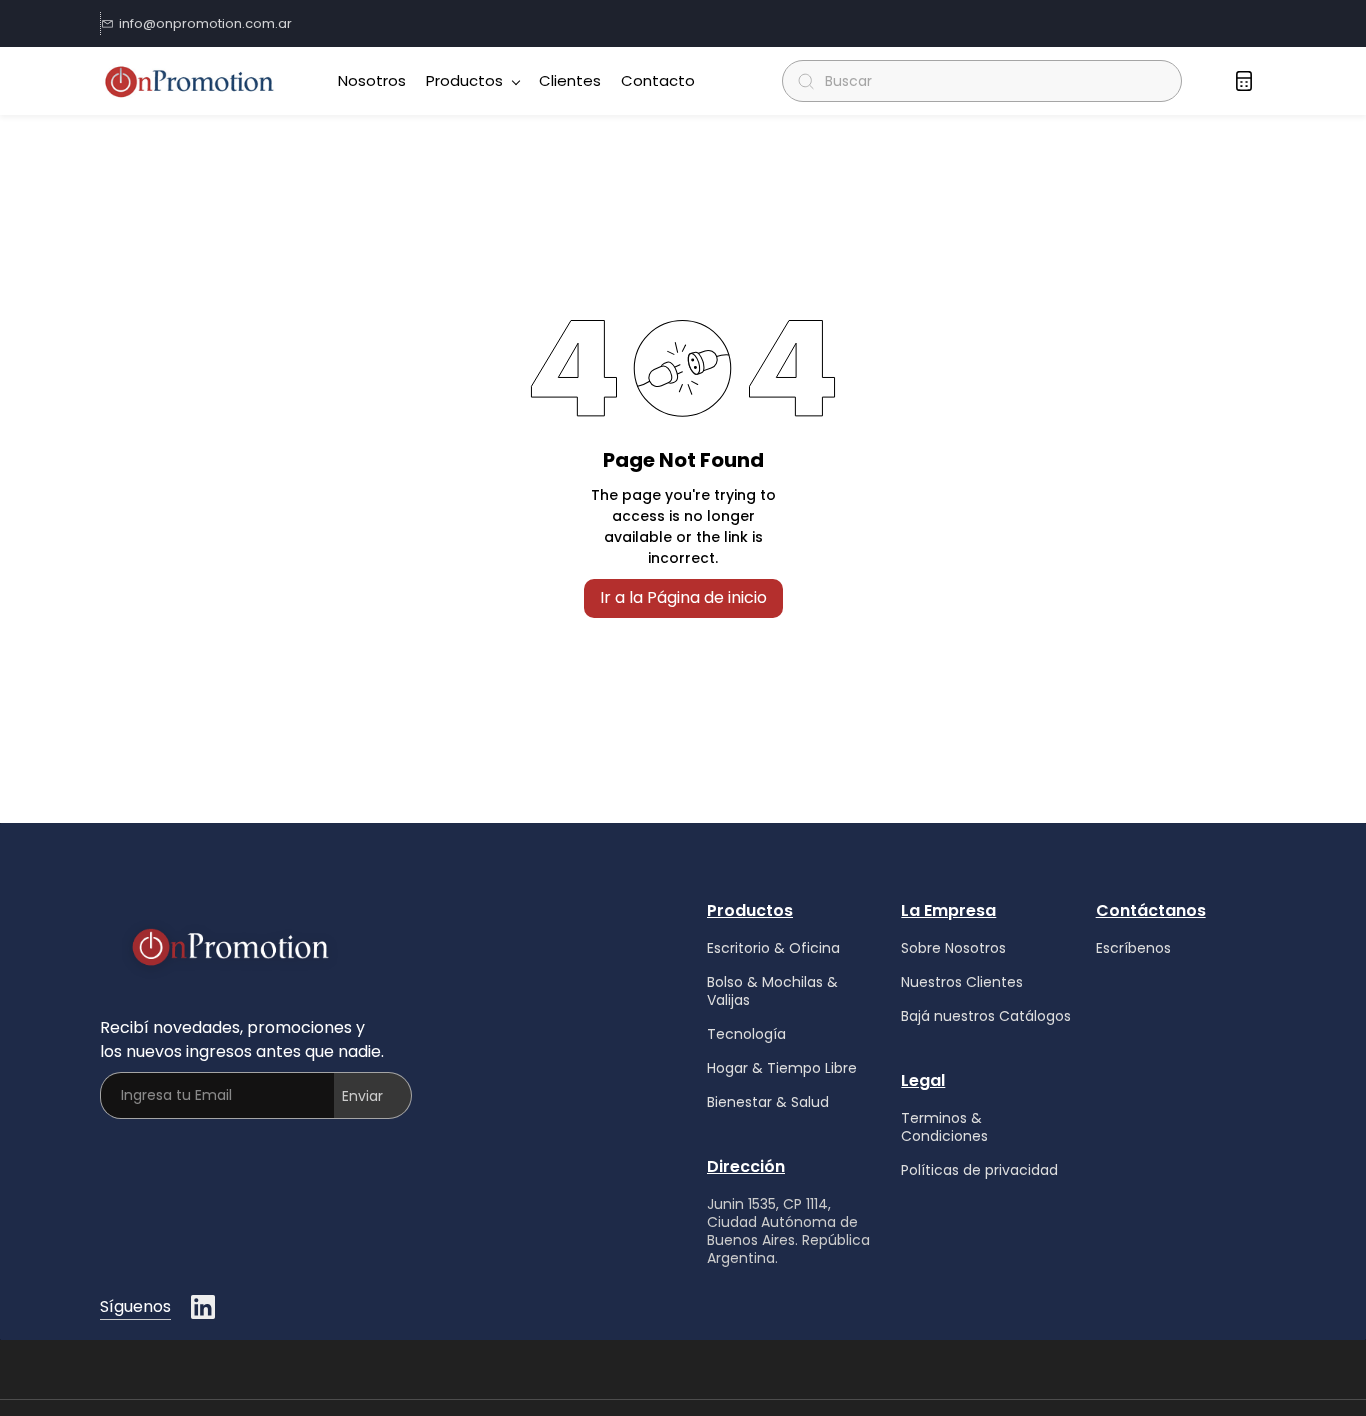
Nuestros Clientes (962, 982)
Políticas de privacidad (979, 1170)
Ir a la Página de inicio (683, 597)
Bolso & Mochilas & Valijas (772, 991)
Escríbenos (1133, 948)
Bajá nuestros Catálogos (986, 1016)
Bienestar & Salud (768, 1102)
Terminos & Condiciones (944, 1127)
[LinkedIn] (203, 1307)
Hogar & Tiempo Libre (782, 1068)
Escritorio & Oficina (773, 948)
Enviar (362, 1096)
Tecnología (746, 1034)
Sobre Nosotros (953, 948)
